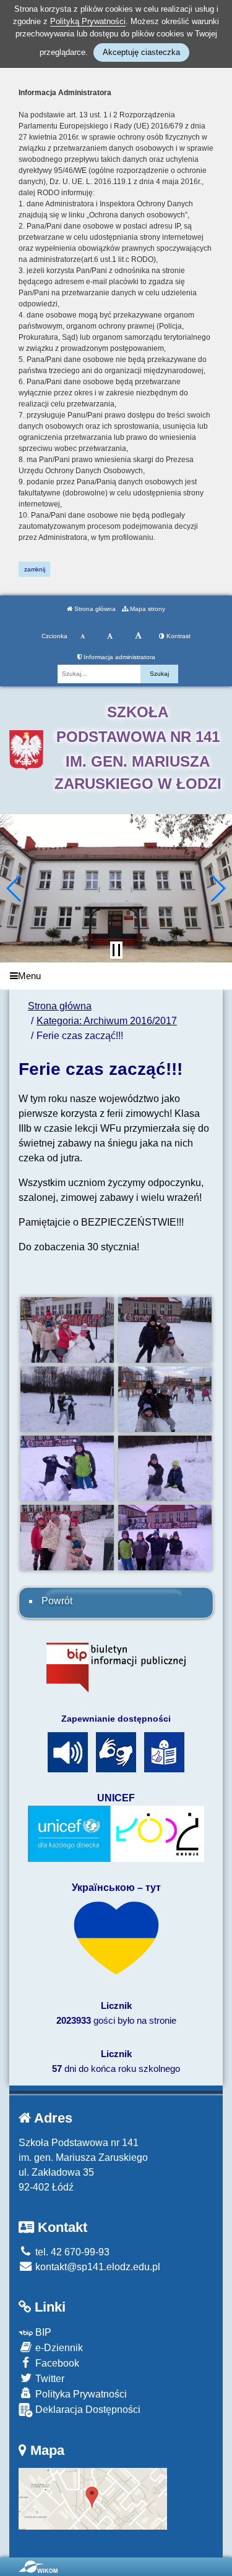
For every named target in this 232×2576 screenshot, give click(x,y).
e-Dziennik (58, 2348)
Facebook (56, 2363)
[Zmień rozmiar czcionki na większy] (110, 636)
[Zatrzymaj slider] (116, 950)
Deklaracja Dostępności (87, 2410)
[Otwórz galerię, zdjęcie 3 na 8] (67, 1399)
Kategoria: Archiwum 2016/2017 (107, 1021)
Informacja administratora (118, 657)
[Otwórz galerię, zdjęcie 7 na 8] (67, 1538)
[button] (15, 888)
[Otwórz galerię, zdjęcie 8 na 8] (165, 1538)
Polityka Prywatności (80, 2394)
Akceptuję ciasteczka (141, 52)
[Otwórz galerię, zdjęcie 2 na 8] (165, 1330)
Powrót (57, 1601)
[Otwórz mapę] (93, 2498)
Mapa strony (147, 609)
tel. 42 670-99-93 (71, 2252)
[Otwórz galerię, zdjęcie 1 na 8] (67, 1330)
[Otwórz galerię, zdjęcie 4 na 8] (165, 1399)
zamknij (35, 569)
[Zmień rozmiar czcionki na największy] (138, 636)
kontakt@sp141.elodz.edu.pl (97, 2267)
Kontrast (178, 636)
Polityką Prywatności (88, 21)
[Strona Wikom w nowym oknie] (38, 2567)
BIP (42, 2332)
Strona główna (94, 609)
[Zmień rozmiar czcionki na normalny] (83, 636)
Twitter (49, 2379)
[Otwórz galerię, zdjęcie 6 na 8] (165, 1468)
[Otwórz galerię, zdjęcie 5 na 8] (67, 1468)
